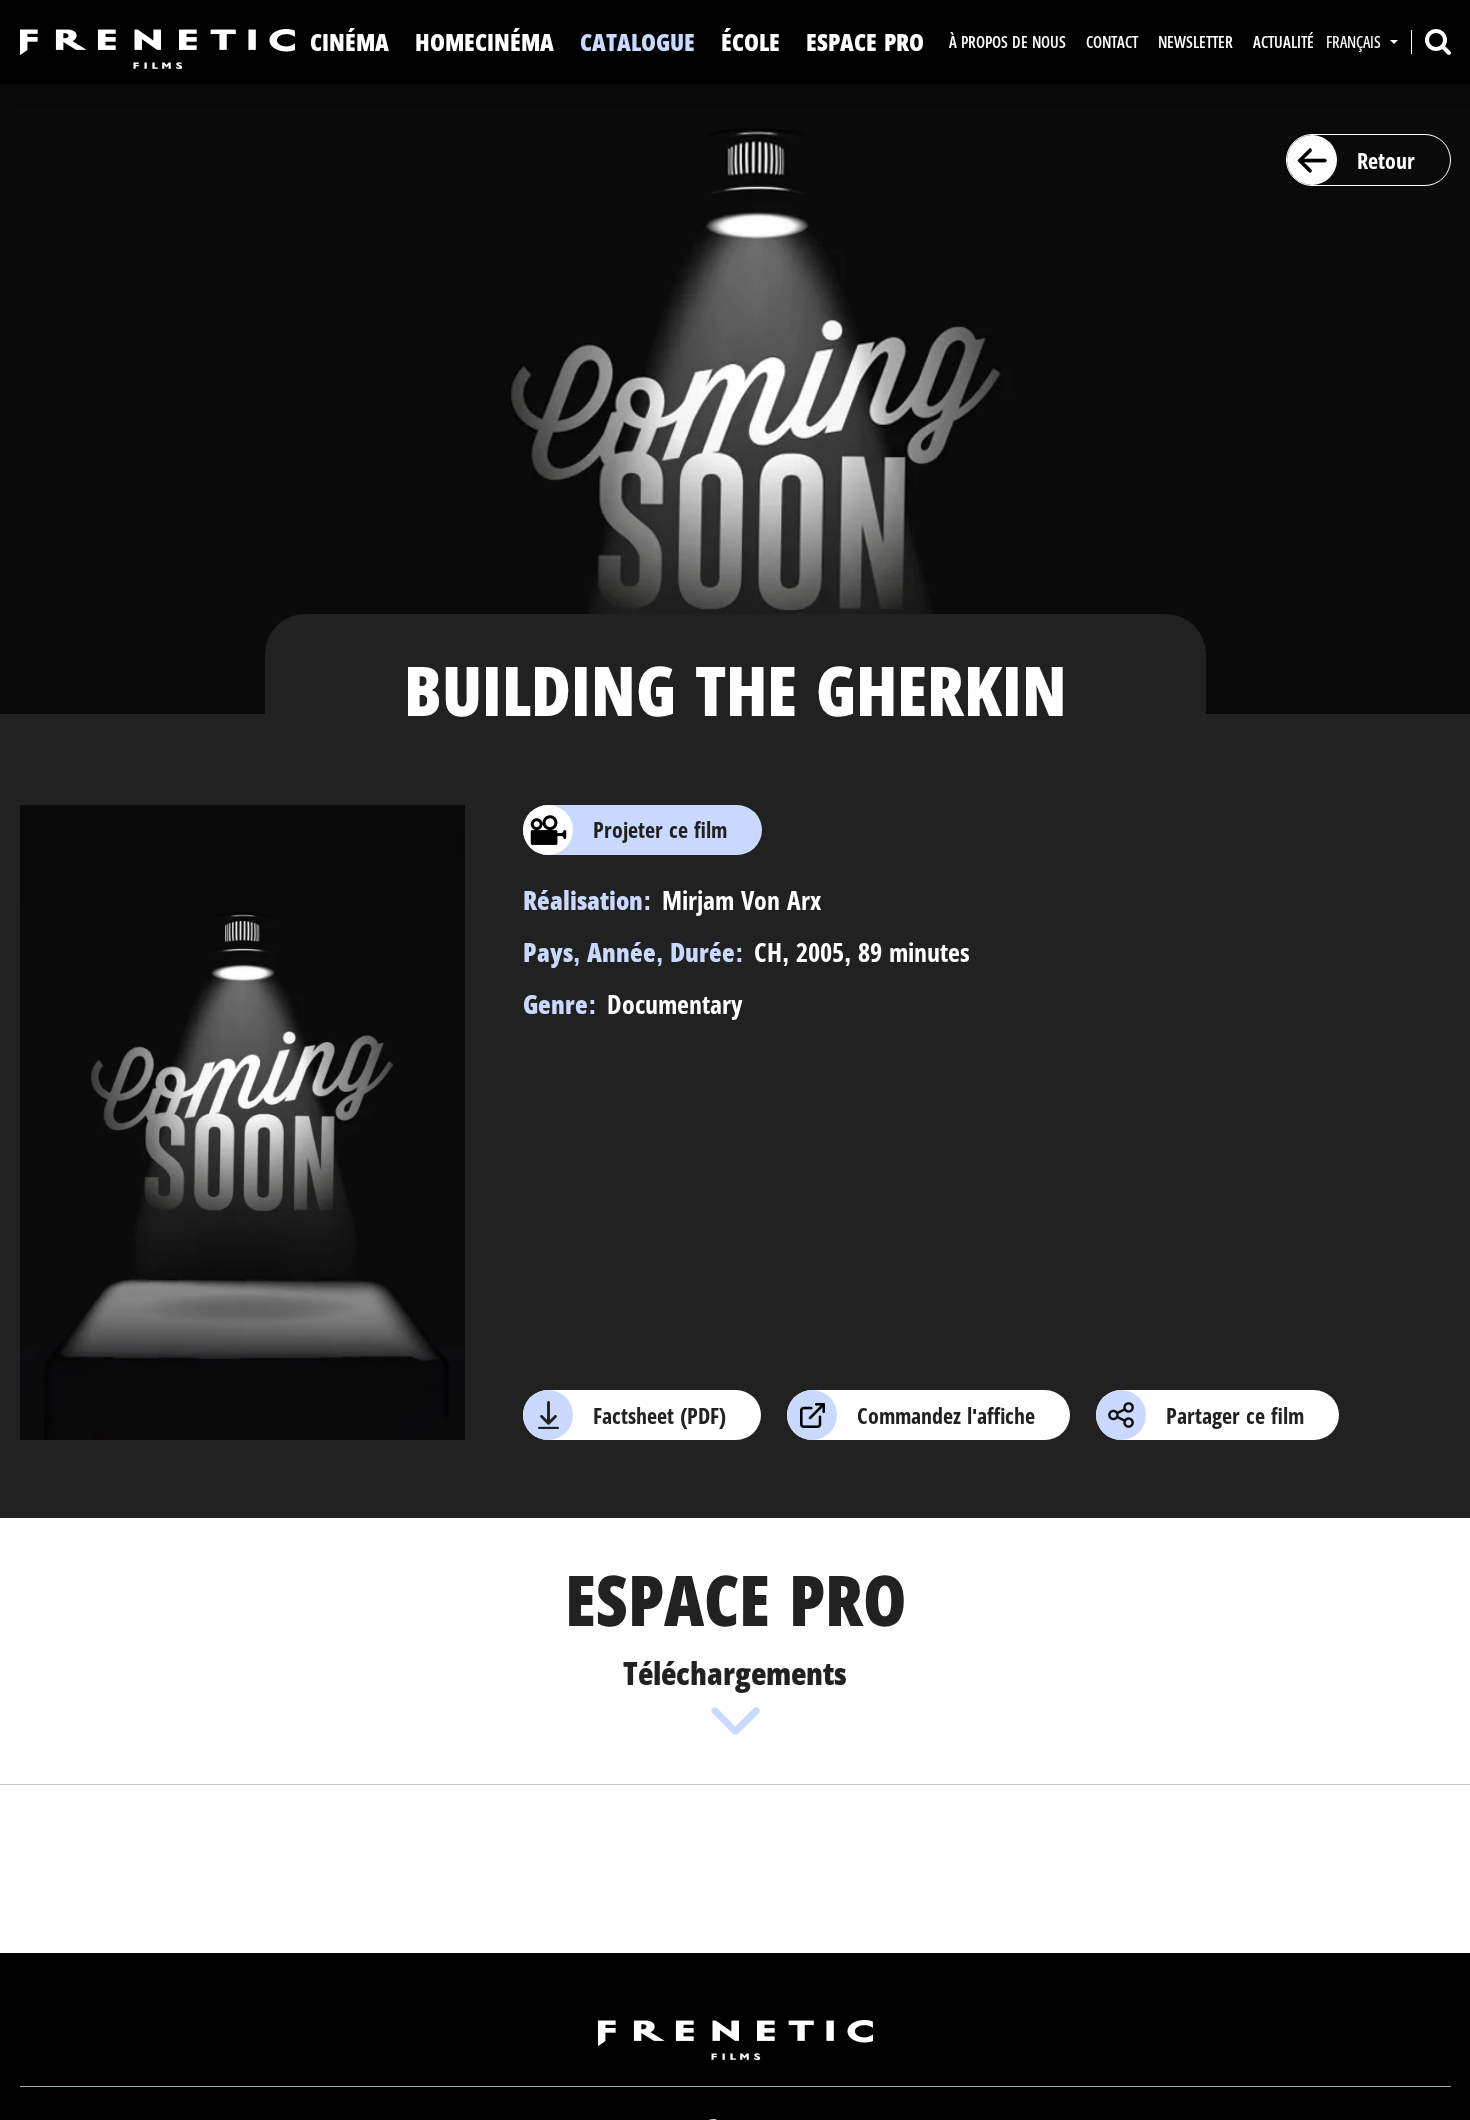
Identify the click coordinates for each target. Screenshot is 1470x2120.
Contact (1112, 42)
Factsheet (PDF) (659, 1415)
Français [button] (1355, 42)
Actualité (1283, 42)
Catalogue (637, 41)
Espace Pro (865, 41)
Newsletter (1195, 42)
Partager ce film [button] (1235, 1415)
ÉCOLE (750, 41)
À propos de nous (1007, 42)
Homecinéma (484, 41)
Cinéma (349, 41)
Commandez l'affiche (946, 1415)
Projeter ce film (660, 829)
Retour (1386, 160)
